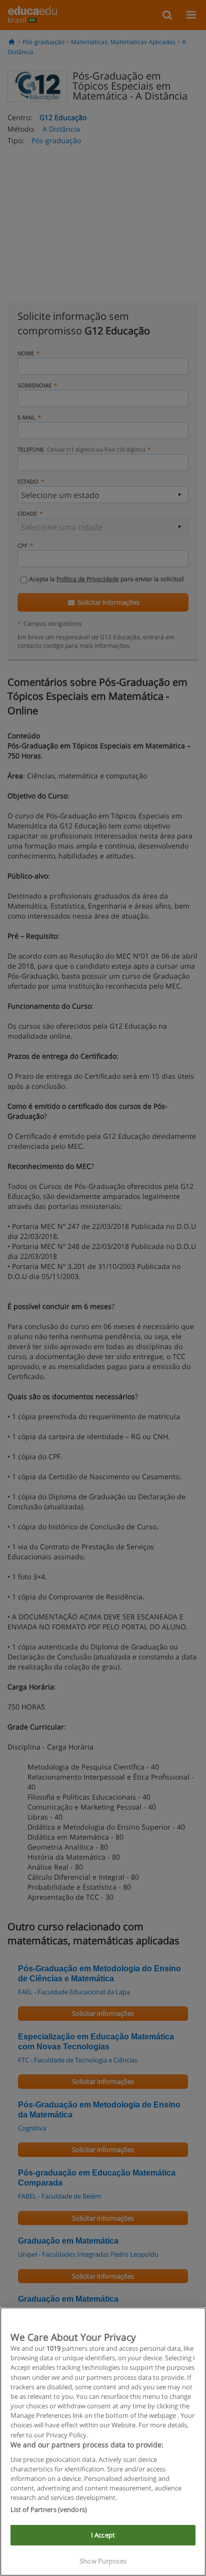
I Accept (103, 2535)
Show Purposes (103, 2561)
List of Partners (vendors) (49, 2509)
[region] (103, 2442)
